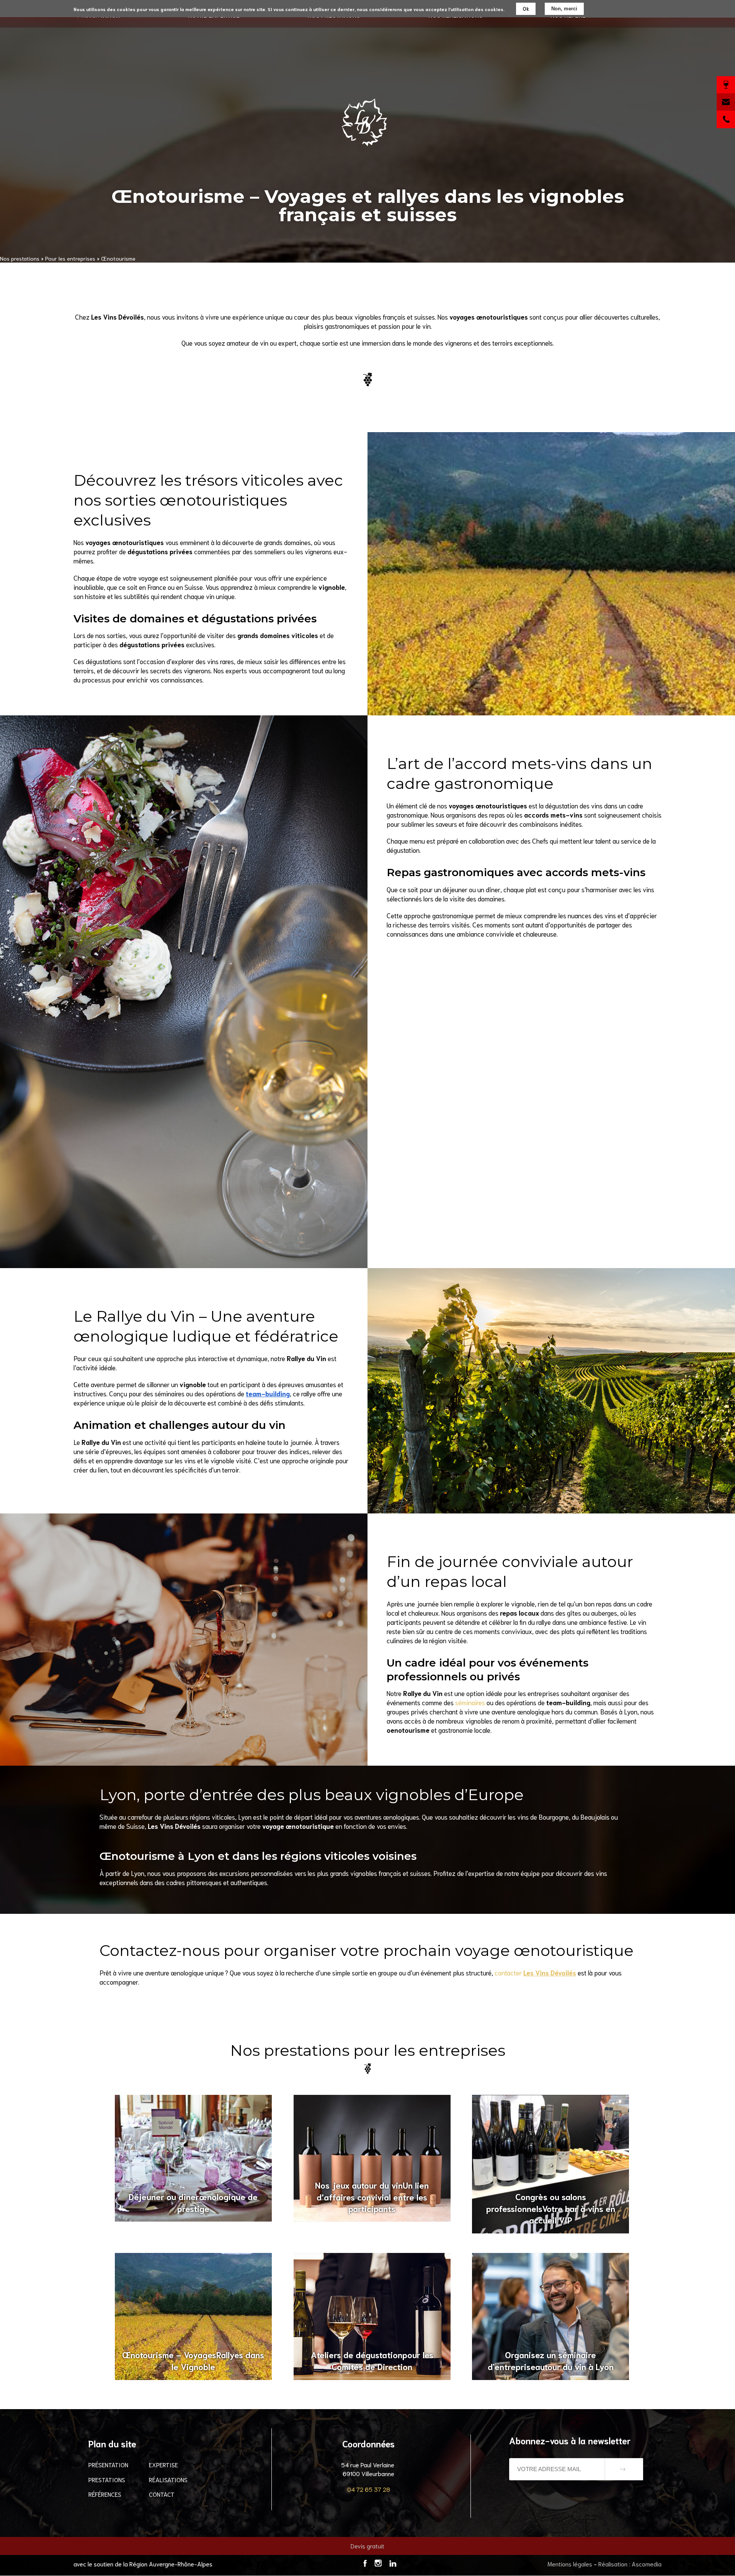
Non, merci (564, 9)
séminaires (470, 1702)
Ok (526, 9)
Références (105, 2494)
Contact (162, 2494)
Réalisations (168, 2479)
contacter (535, 1972)
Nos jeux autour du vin (372, 2197)
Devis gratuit (367, 2546)
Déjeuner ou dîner (193, 2202)
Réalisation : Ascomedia (630, 2564)
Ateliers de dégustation (372, 2360)
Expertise (163, 2464)
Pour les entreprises (70, 258)
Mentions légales (570, 2564)
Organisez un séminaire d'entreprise (551, 2360)
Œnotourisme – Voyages (193, 2360)
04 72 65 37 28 (369, 2489)
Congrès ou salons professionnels (551, 2208)
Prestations (107, 2479)
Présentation (108, 2464)
